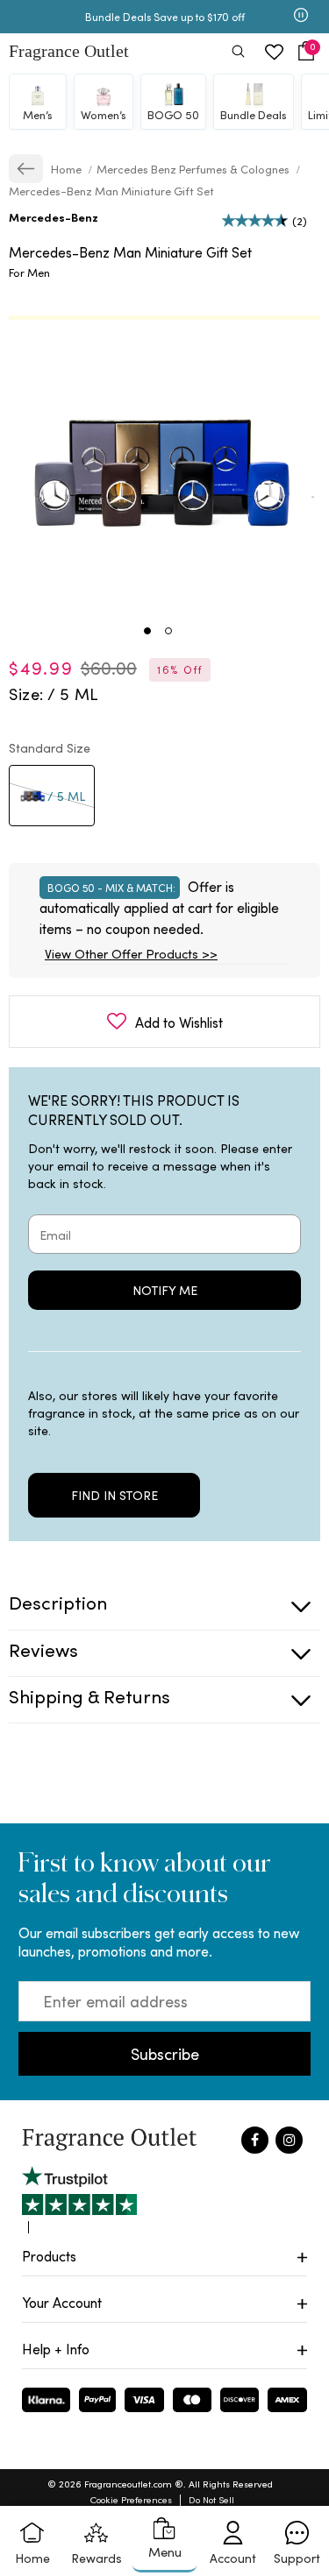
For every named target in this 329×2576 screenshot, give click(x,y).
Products (49, 2256)
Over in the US (75, 17)
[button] (306, 51)
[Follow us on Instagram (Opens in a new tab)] (289, 2140)
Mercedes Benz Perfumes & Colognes (193, 169)
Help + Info (56, 2349)
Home (68, 169)
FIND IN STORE (114, 1495)
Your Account (62, 2302)
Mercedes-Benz (54, 217)
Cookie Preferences (131, 2499)
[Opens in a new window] (79, 2200)
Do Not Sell (211, 2499)
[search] (238, 53)
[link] (26, 169)
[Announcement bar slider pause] (301, 17)
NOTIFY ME (165, 1290)
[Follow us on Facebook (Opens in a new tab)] (255, 2140)
